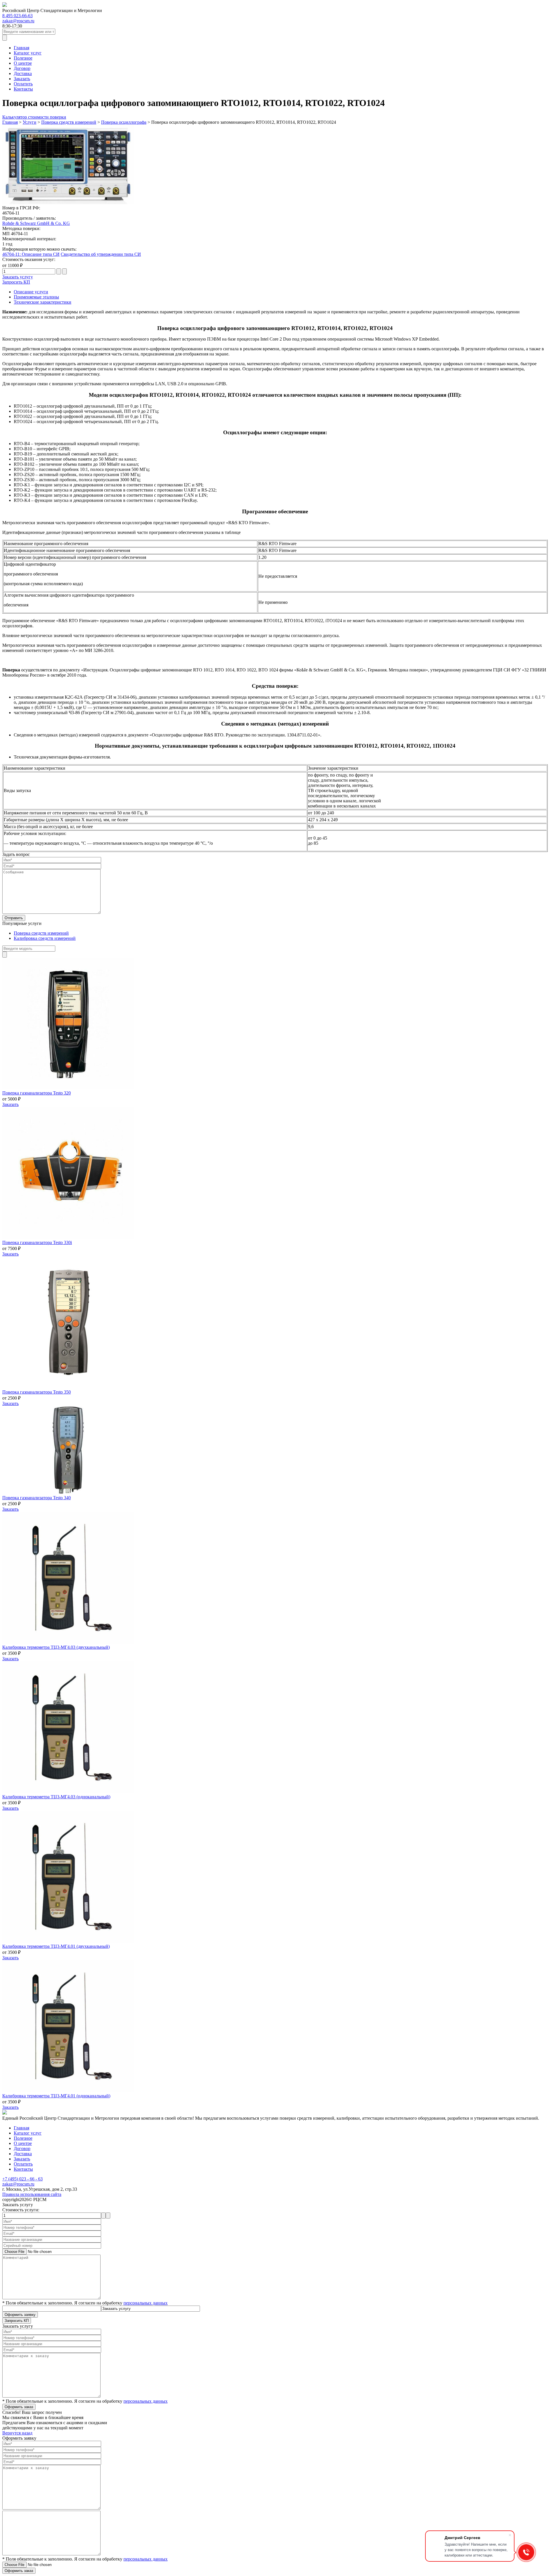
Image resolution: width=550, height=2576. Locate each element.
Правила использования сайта (32, 2194)
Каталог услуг (28, 53)
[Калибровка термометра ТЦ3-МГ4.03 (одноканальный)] (68, 1792)
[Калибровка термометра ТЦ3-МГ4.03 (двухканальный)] (68, 1642)
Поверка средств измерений (41, 933)
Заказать (22, 79)
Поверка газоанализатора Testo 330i (37, 1242)
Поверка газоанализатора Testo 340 (37, 1498)
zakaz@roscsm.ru (18, 21)
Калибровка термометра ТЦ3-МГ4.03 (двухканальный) (56, 1647)
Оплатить (23, 84)
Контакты (23, 89)
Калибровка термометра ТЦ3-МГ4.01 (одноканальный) (56, 2096)
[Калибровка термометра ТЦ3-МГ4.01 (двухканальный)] (68, 1941)
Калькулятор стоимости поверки (34, 117)
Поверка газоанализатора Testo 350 (37, 1392)
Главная (21, 48)
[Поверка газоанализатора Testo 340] (68, 1493)
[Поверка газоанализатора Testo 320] (68, 1088)
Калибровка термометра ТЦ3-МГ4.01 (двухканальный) (56, 1946)
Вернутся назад (17, 2433)
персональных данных (146, 2303)
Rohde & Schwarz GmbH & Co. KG (36, 223)
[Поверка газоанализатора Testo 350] (68, 1387)
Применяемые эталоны (36, 297)
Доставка (23, 73)
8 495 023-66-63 (17, 16)
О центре (23, 63)
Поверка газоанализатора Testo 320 (37, 1093)
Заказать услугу (18, 277)
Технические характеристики (43, 302)
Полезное (23, 58)
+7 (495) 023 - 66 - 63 (22, 2179)
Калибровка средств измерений (45, 938)
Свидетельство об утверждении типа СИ (101, 254)
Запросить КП (16, 282)
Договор (22, 68)
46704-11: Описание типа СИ (31, 254)
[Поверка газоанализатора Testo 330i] (68, 1237)
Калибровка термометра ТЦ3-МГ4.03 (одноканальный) (56, 1797)
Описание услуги (31, 292)
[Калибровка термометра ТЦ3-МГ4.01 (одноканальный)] (68, 2091)
